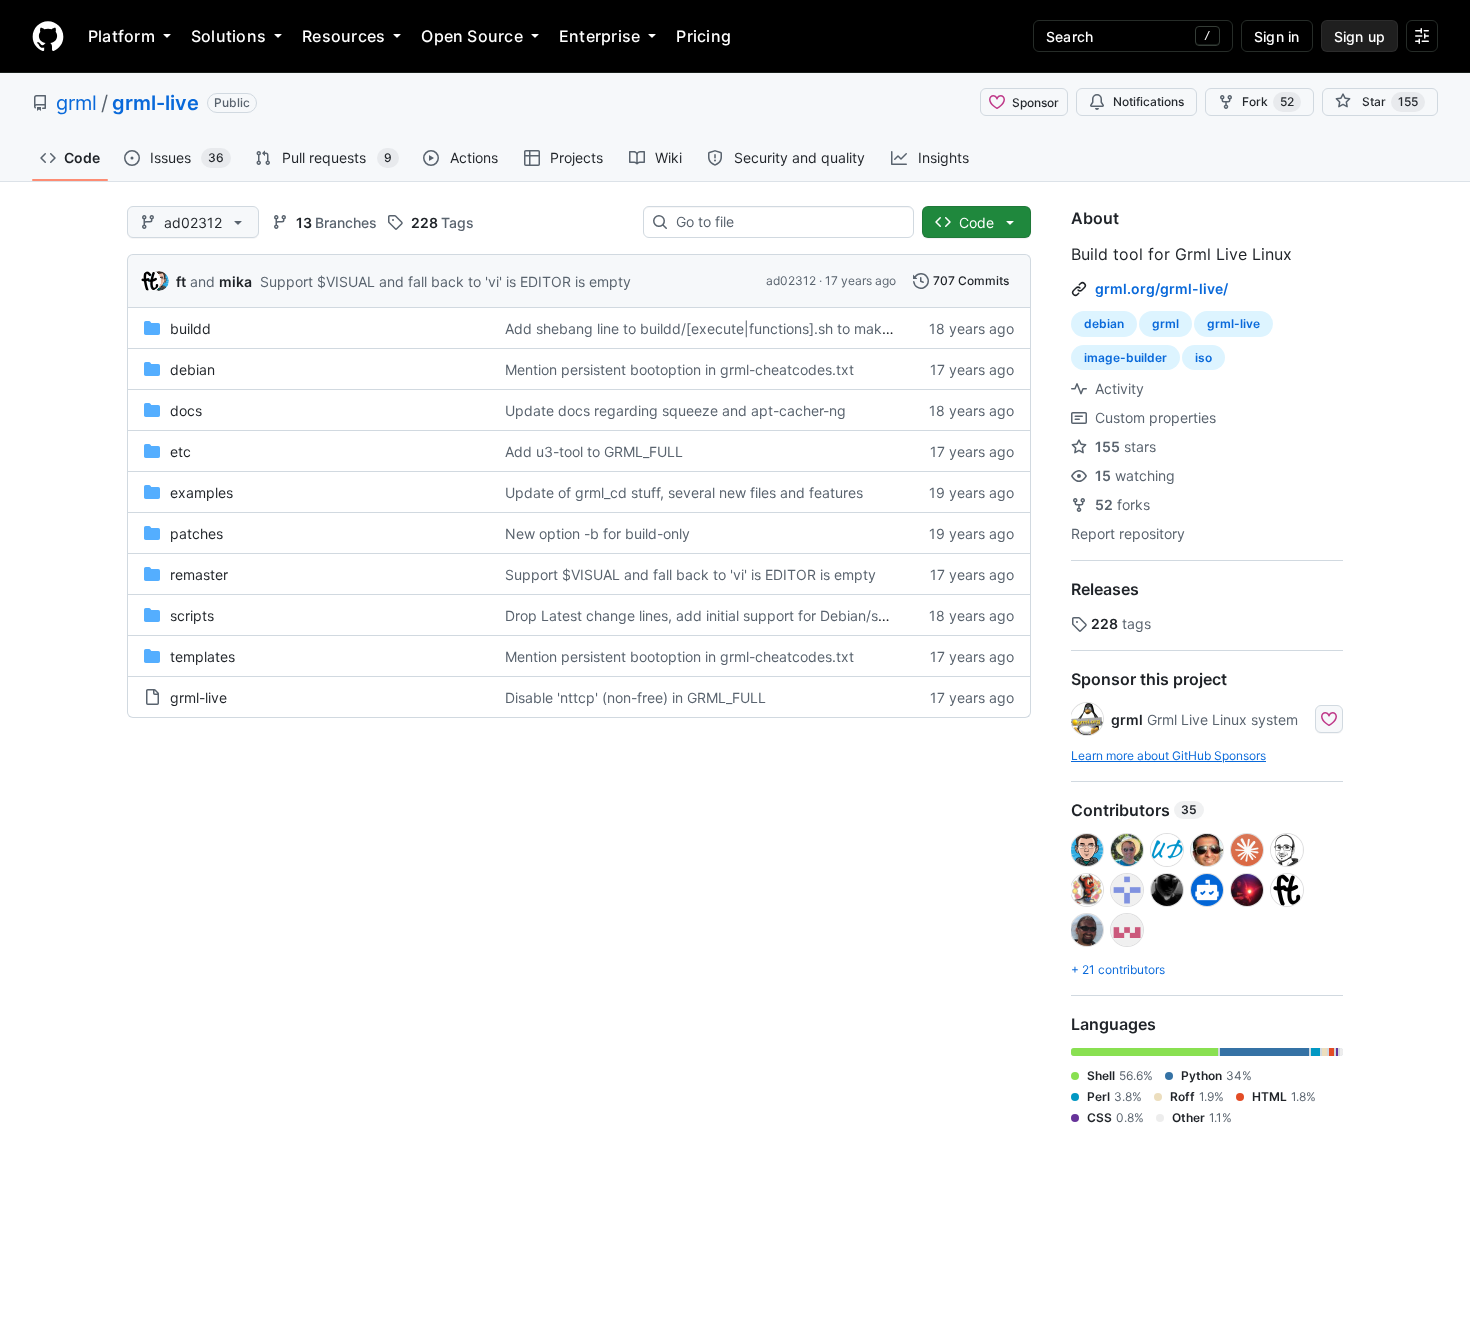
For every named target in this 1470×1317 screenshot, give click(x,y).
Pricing (703, 36)
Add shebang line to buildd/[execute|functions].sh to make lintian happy (741, 328)
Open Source (472, 36)
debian (192, 369)
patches (196, 533)
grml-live (155, 103)
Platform (121, 36)
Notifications (1148, 101)
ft (181, 281)
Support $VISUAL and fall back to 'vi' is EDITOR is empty (445, 281)
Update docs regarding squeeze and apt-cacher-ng (675, 410)
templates (202, 656)
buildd (190, 328)
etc (180, 451)
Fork (1268, 101)
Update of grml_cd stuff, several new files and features (684, 492)
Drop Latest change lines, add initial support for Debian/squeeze (716, 615)
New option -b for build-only (597, 533)
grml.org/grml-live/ (1161, 288)
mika (235, 281)
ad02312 (791, 280)
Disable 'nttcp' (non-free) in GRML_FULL (635, 697)
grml (76, 103)
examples (201, 492)
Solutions (228, 36)
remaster (199, 574)
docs (186, 410)
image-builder (1125, 357)
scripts (192, 615)
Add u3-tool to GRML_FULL (594, 451)
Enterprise (599, 36)
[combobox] (786, 222)
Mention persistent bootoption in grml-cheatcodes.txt (679, 369)
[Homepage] (48, 36)
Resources (343, 36)
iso (1203, 357)
